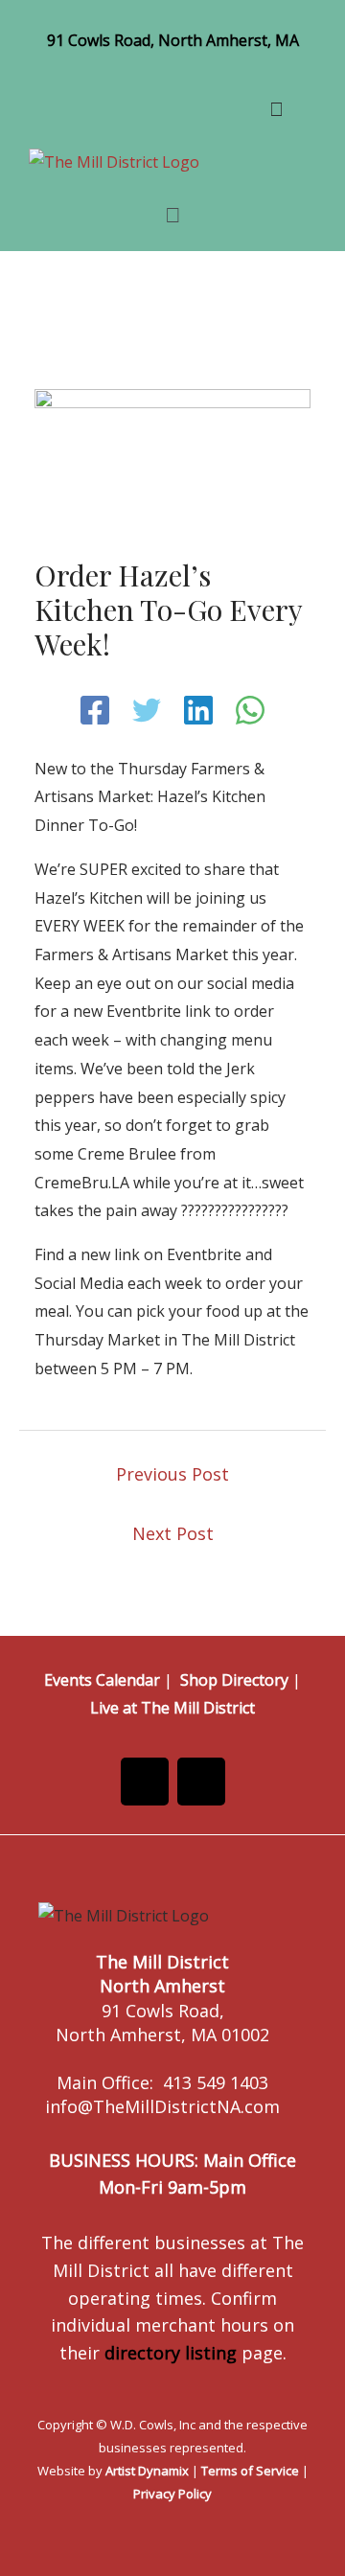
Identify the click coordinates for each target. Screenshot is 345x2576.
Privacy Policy (172, 2494)
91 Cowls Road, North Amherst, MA (173, 40)
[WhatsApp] (250, 710)
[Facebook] (95, 710)
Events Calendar (102, 1680)
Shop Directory (234, 1680)
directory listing (171, 2353)
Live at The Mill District (172, 1708)
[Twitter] (147, 710)
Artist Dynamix (147, 2471)
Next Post (173, 1533)
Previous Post (172, 1474)
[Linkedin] (198, 710)
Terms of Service (250, 2471)
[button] (172, 214)
